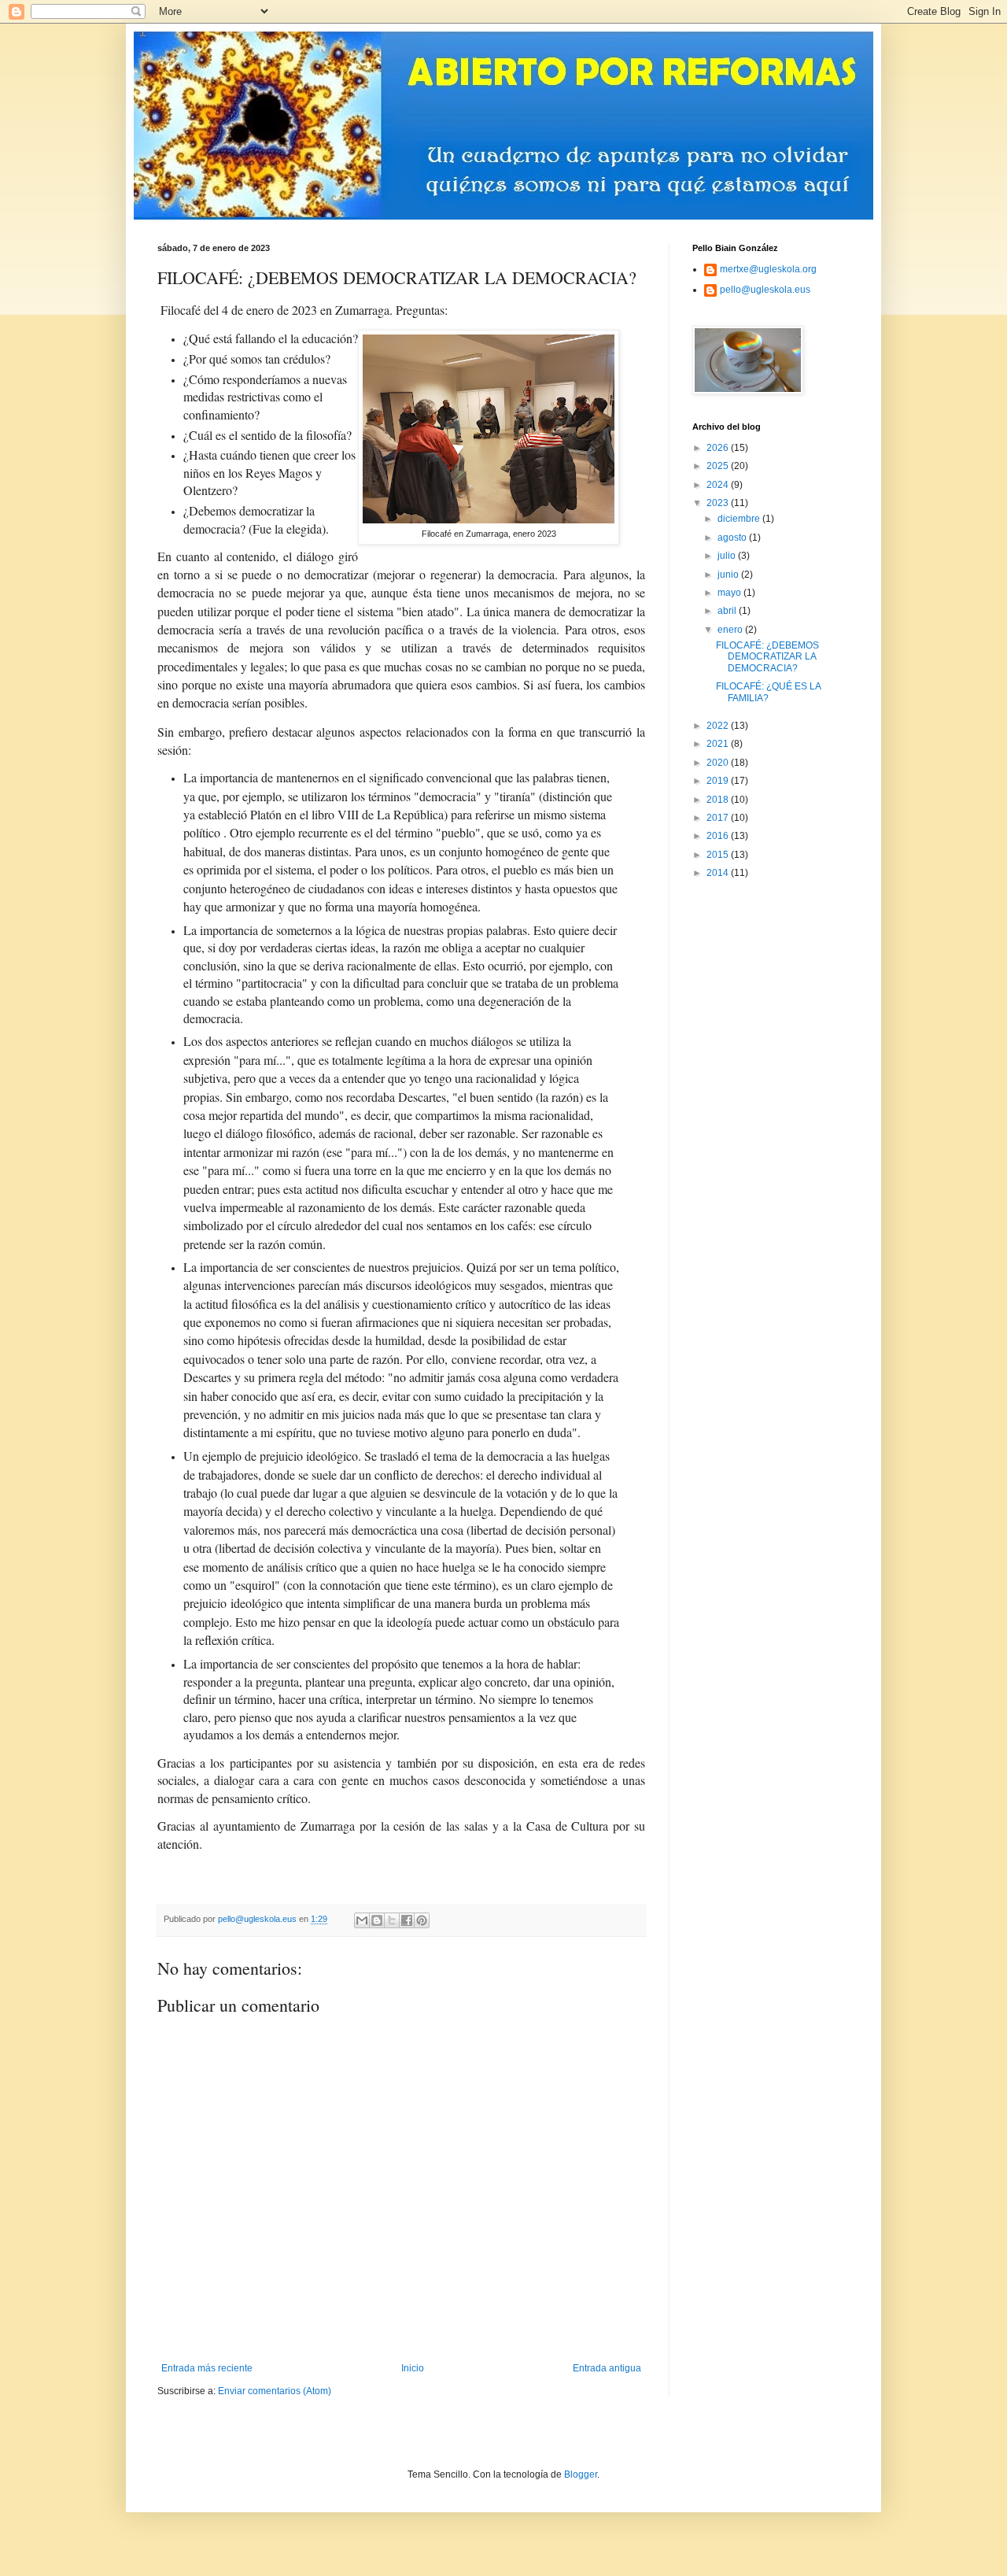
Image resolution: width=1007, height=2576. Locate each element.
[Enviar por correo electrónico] (362, 1920)
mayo (730, 593)
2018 (719, 800)
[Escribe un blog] (377, 1920)
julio (728, 556)
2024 (719, 485)
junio (729, 575)
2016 (719, 836)
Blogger (581, 2474)
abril (728, 611)
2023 (719, 503)
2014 (719, 873)
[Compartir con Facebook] (407, 1920)
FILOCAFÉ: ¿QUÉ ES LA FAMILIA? (768, 692)
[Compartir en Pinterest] (422, 1920)
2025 (719, 466)
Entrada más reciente (207, 2368)
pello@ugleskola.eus (765, 290)
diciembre (740, 519)
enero (731, 630)
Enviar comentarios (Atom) (275, 2391)
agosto (733, 538)
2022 (719, 726)
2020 (719, 763)
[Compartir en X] (392, 1920)
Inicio (413, 2368)
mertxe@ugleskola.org (768, 269)
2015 (719, 855)
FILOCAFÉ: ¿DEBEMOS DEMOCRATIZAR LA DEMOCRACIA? (767, 657)
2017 (719, 818)
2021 (719, 744)
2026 (719, 448)
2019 (719, 781)
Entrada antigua (607, 2368)
